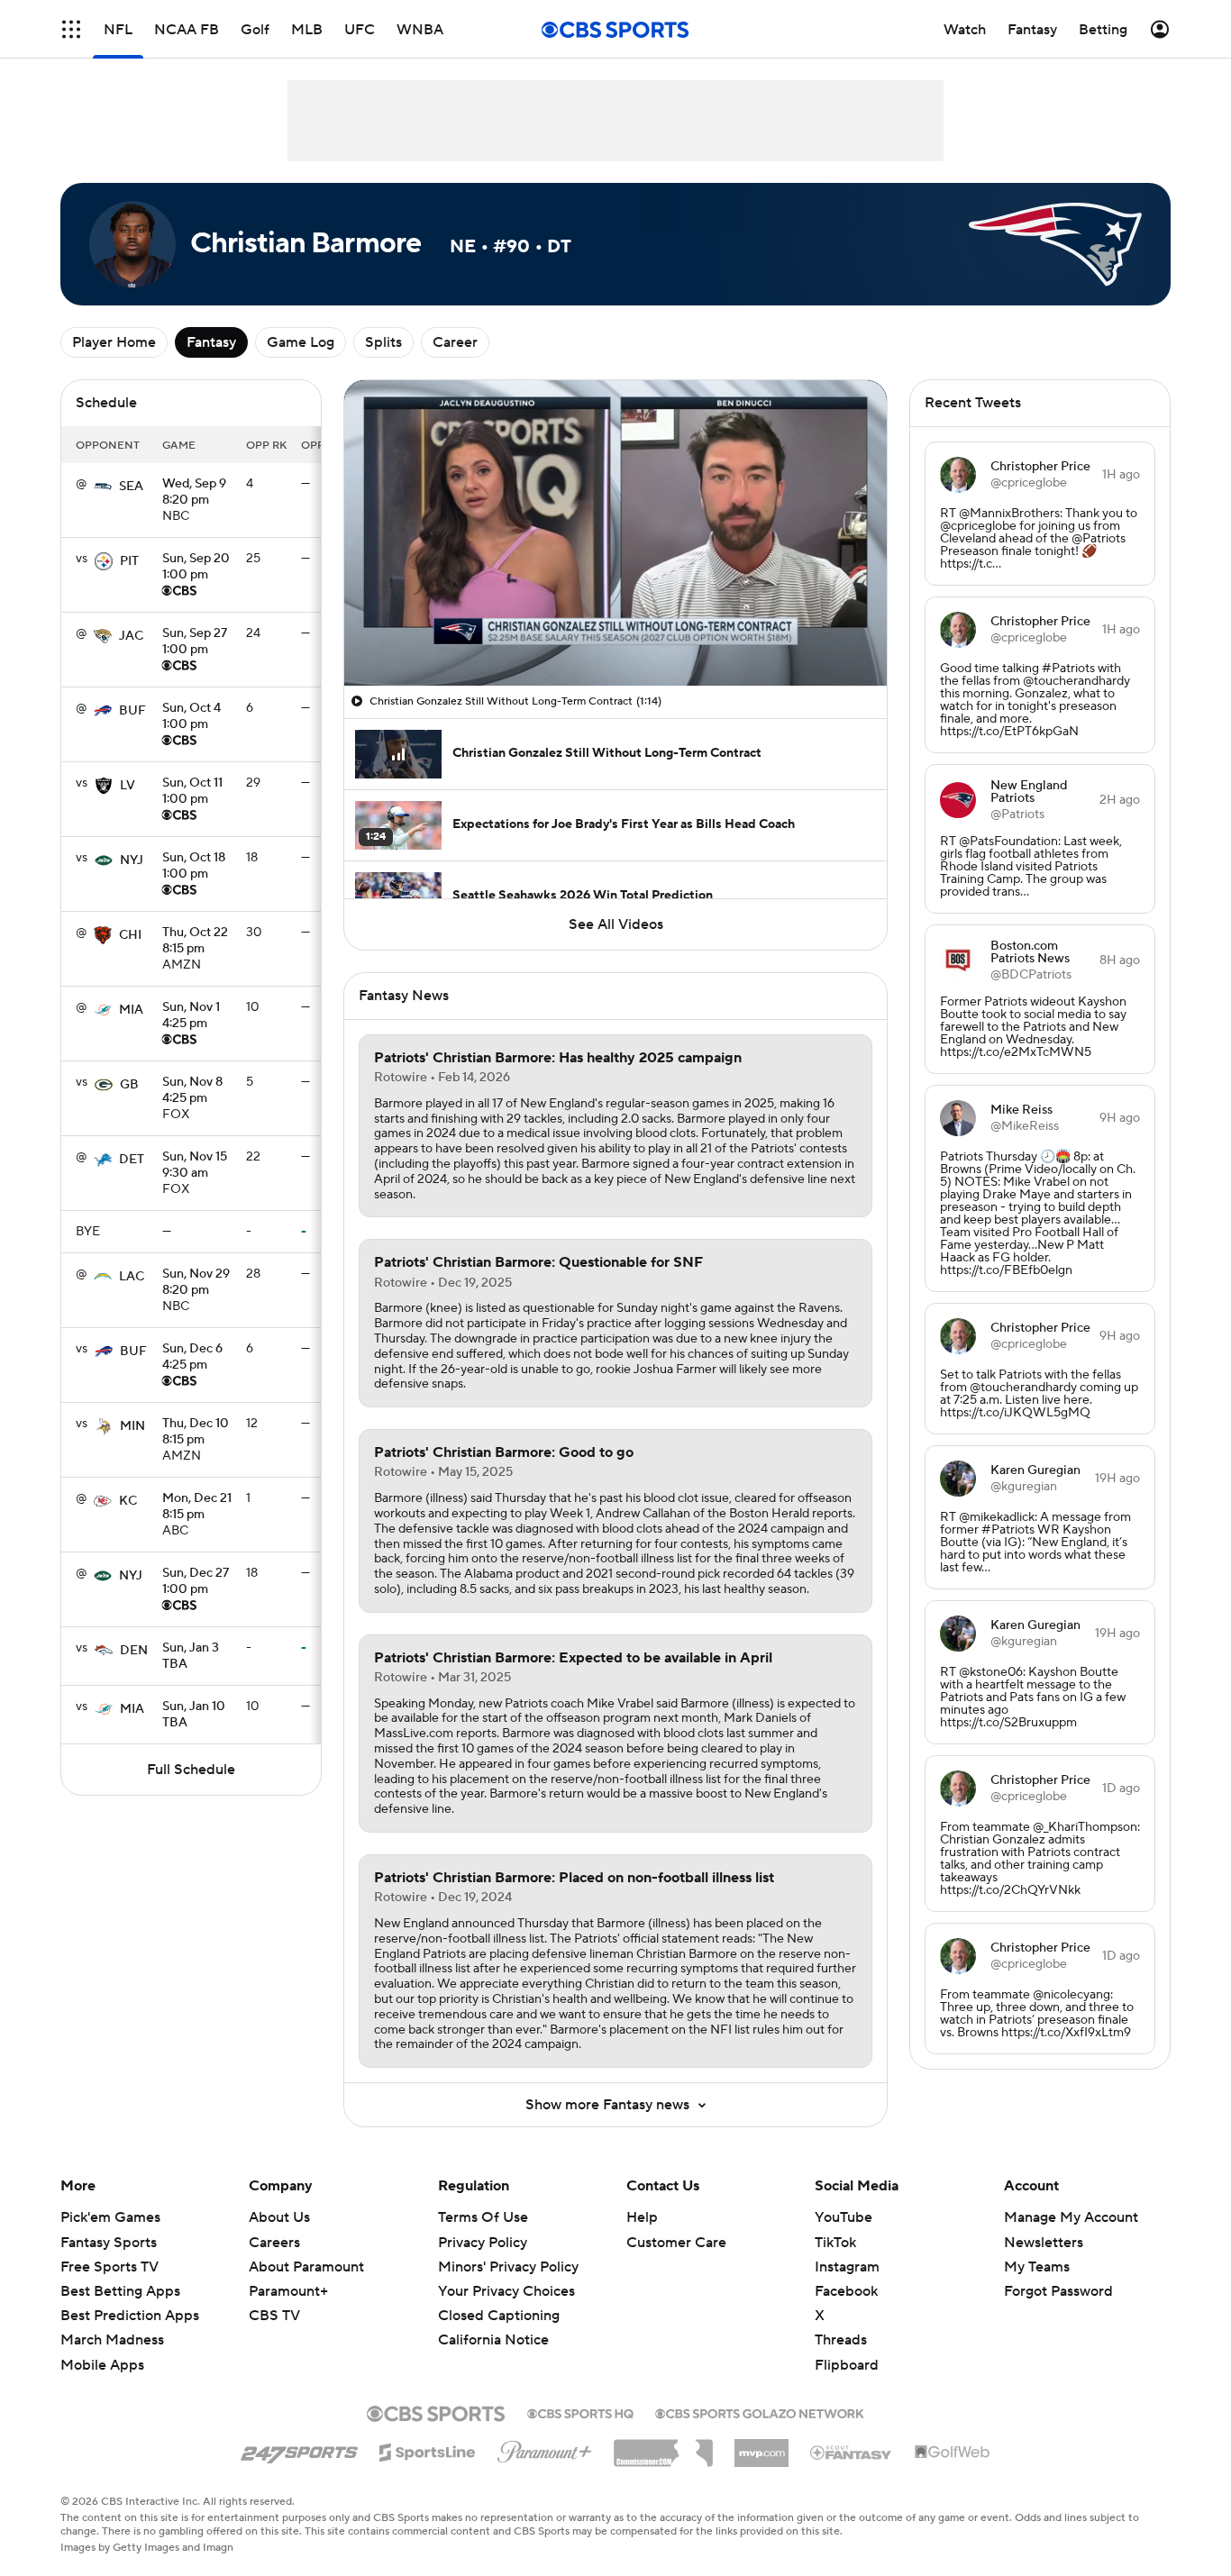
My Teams (1037, 2267)
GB (129, 1085)
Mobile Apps (102, 2365)
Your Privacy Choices (506, 2291)
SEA (131, 487)
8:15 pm (195, 942)
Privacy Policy (483, 2243)
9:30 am (195, 1166)
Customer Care (676, 2243)
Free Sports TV (109, 2267)
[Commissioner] (663, 2446)
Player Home (114, 342)
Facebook (846, 2291)
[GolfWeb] (953, 2453)
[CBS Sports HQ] (580, 2412)
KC (128, 1501)
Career (455, 342)
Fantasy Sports (109, 2243)
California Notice (493, 2340)
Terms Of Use (483, 2217)
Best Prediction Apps (130, 2316)
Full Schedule (191, 1770)
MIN (132, 1426)
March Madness (112, 2340)
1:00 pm (196, 568)
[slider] (615, 633)
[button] (71, 29)
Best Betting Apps (120, 2291)
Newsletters (1044, 2243)
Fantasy (211, 342)
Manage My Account (1071, 2217)
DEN (134, 1651)
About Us (279, 2217)
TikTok (835, 2243)
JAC (131, 636)
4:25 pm (191, 1016)
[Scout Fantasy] (852, 2452)
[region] (615, 533)
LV (128, 786)
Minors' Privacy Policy (508, 2267)
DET (132, 1160)
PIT (129, 561)
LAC (132, 1277)
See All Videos (616, 924)
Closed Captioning (499, 2316)
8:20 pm (194, 493)
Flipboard (847, 2365)
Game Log (301, 342)
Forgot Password (1058, 2291)
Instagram (847, 2267)
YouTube (843, 2217)
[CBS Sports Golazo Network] (760, 2412)
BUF (132, 711)
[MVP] (761, 2446)
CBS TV (274, 2316)
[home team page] (103, 487)
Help (642, 2217)
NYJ (132, 860)
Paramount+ (288, 2291)
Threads (841, 2340)
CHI (130, 935)
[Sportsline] (428, 2450)
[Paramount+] (545, 2448)
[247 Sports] (299, 2449)
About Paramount (306, 2267)
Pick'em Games (110, 2217)
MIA (131, 1010)
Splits (383, 342)
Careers (274, 2243)
